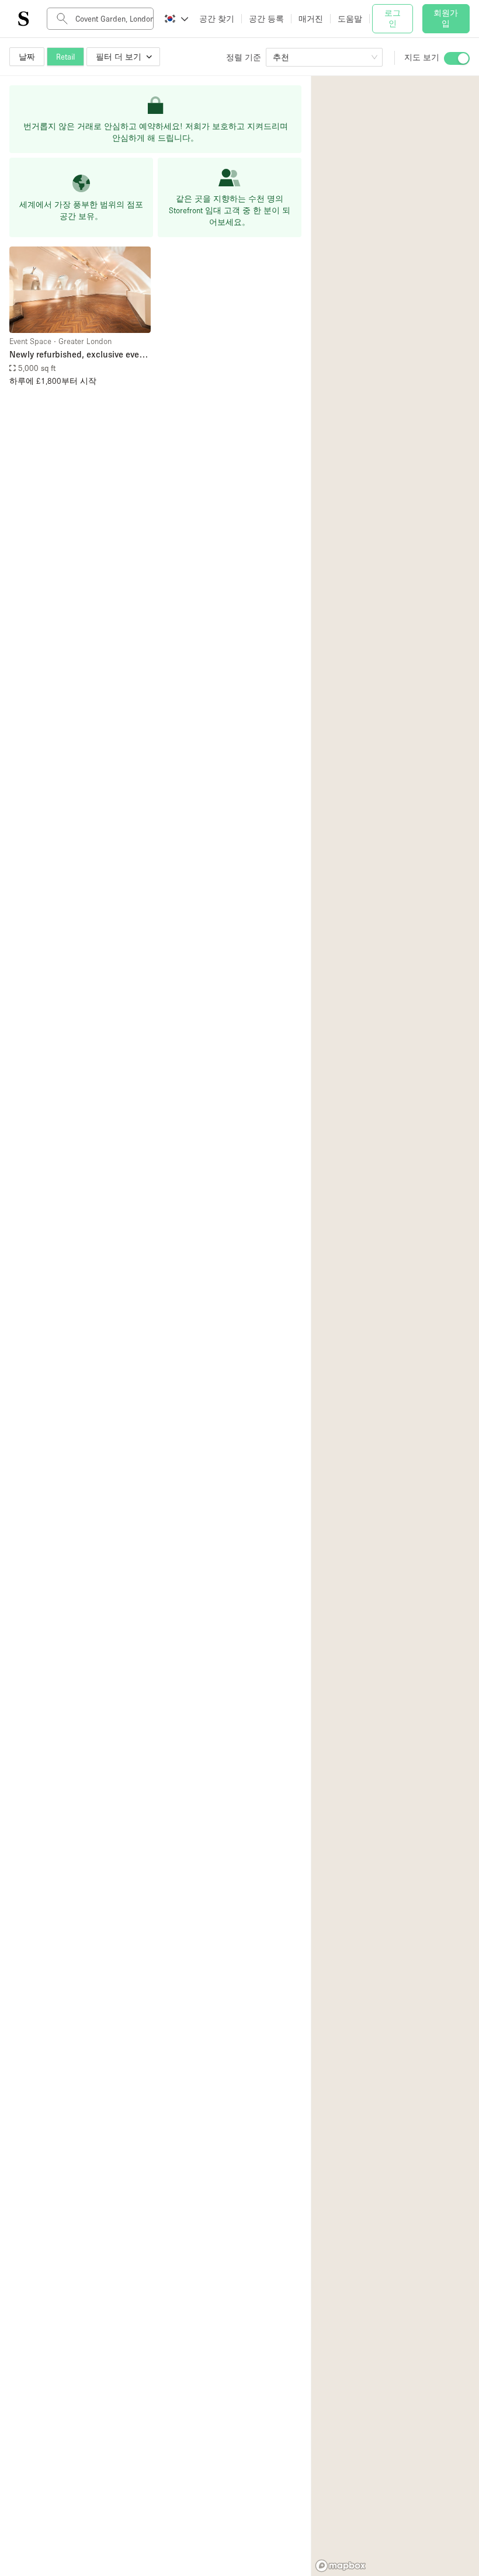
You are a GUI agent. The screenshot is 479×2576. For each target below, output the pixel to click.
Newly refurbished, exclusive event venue (78, 355)
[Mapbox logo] (341, 2566)
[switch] (457, 58)
